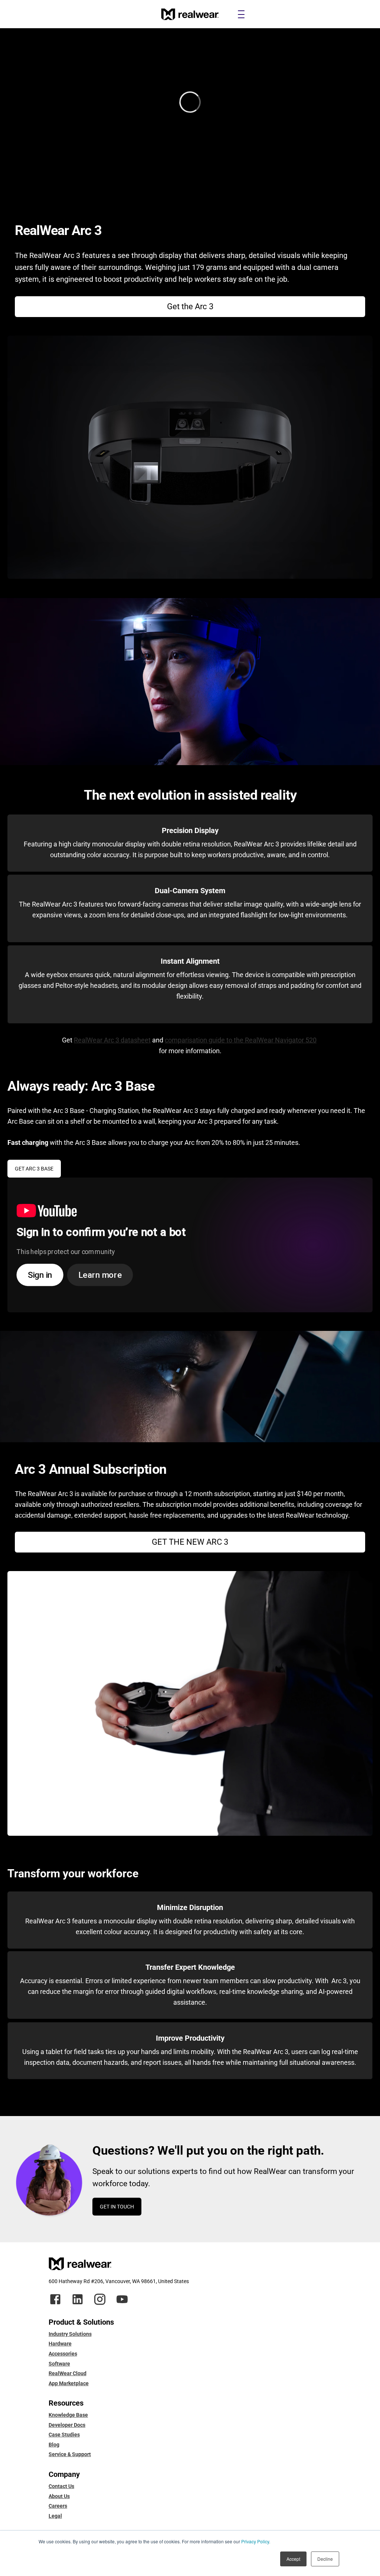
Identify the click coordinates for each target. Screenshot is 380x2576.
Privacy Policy (255, 2541)
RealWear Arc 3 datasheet (112, 1040)
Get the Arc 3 (190, 306)
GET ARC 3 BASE (34, 1169)
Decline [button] (325, 2559)
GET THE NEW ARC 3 (190, 1542)
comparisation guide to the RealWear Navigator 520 (241, 1040)
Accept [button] (293, 2559)
